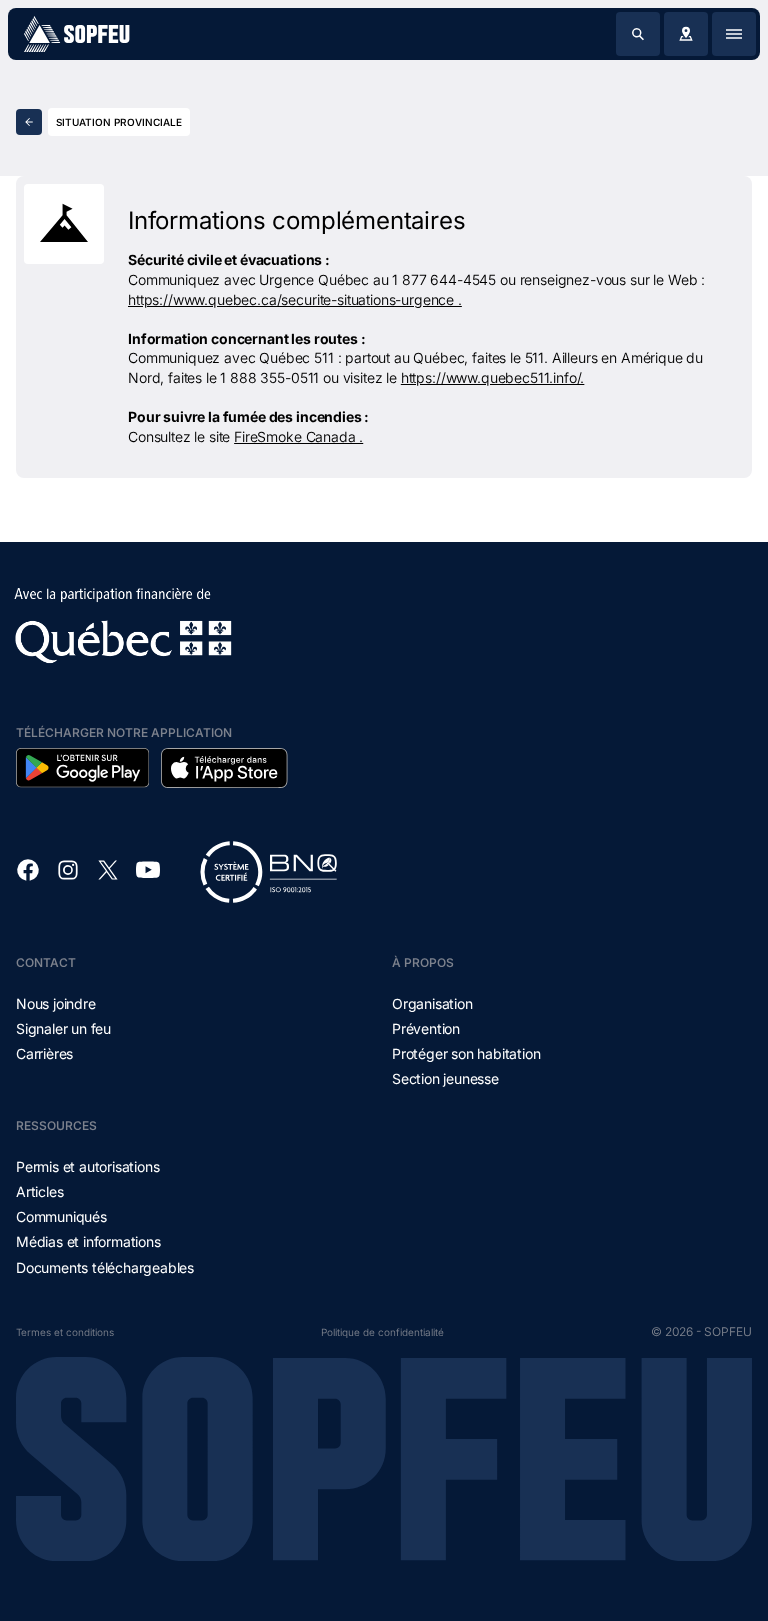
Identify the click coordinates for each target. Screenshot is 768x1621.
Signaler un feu (63, 1028)
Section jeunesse (445, 1078)
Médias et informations (88, 1241)
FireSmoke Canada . (298, 436)
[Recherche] (638, 34)
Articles (39, 1191)
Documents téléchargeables (105, 1267)
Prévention (426, 1028)
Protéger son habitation (466, 1053)
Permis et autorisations (87, 1166)
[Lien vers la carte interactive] (686, 34)
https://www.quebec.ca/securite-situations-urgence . (295, 299)
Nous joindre (56, 1003)
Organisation (432, 1003)
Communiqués (61, 1216)
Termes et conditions (65, 1332)
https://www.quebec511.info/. (493, 377)
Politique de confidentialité (382, 1332)
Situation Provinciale (119, 122)
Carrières (44, 1053)
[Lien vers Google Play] (82, 768)
